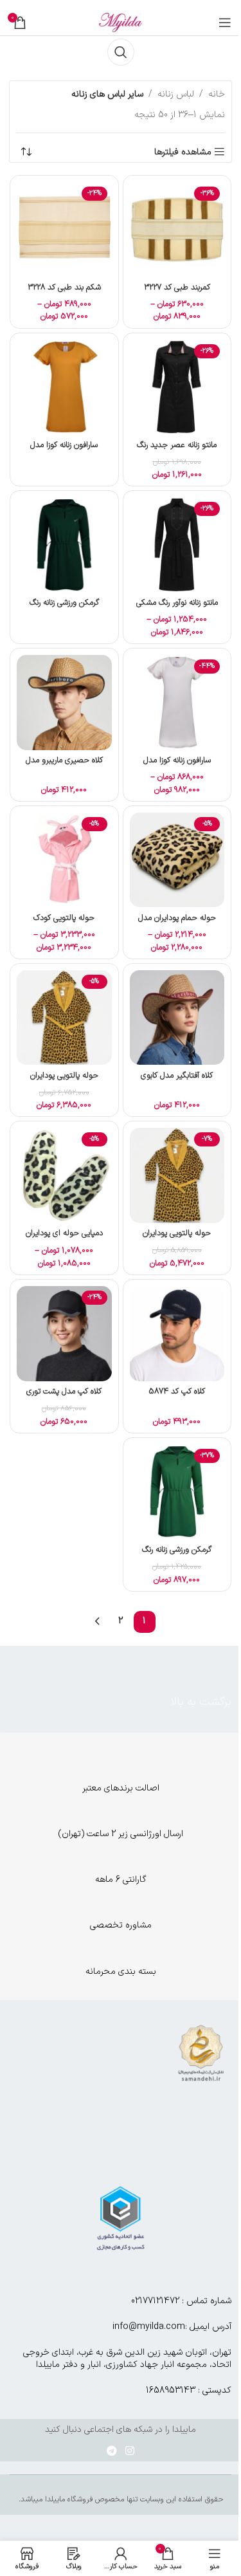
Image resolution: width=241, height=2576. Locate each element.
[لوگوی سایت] (121, 22)
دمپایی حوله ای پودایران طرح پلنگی (64, 1239)
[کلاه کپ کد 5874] (177, 1334)
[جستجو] (121, 52)
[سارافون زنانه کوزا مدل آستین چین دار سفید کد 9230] (177, 703)
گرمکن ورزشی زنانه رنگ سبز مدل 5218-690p (177, 1555)
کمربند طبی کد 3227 (177, 287)
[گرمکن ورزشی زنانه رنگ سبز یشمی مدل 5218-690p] (64, 545)
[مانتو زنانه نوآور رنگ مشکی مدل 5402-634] (177, 545)
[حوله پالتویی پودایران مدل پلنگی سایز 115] (177, 1175)
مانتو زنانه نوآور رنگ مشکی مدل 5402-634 (177, 608)
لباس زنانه (176, 94)
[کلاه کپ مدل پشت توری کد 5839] (64, 1334)
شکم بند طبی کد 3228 (64, 287)
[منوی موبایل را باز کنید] (225, 23)
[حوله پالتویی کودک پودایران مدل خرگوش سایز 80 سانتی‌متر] (64, 860)
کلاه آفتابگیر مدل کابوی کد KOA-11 (177, 1081)
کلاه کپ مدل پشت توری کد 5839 (64, 1397)
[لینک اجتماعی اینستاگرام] (130, 2451)
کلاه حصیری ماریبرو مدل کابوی (64, 766)
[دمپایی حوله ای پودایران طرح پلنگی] (64, 1175)
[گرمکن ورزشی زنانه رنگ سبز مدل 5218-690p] (177, 1492)
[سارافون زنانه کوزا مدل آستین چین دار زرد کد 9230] (64, 387)
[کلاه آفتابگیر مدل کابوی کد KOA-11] (177, 1018)
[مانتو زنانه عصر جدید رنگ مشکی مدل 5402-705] (177, 387)
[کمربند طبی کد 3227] (177, 230)
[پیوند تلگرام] (112, 2451)
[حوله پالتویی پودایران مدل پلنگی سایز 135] (64, 1018)
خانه (217, 94)
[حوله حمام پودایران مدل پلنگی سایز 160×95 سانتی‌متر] (177, 860)
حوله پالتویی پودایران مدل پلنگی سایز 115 (177, 1239)
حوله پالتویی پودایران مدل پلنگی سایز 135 (64, 1081)
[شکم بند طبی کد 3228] (64, 230)
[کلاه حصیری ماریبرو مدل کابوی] (64, 703)
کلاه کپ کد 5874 (177, 1391)
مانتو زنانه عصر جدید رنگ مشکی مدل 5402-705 (177, 451)
